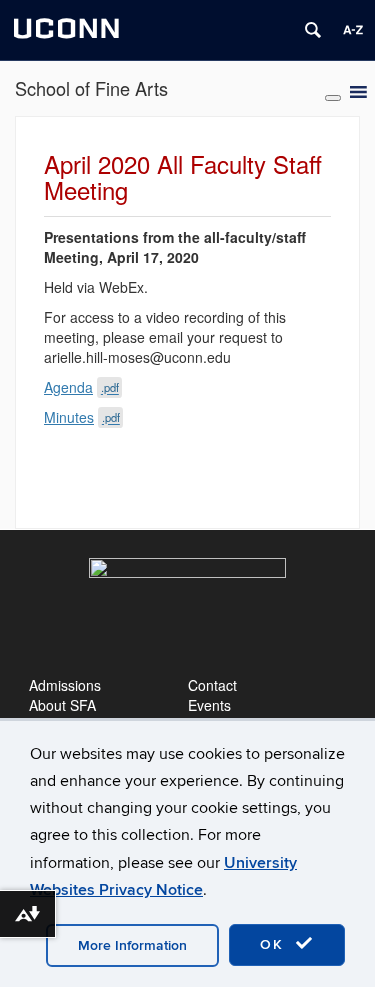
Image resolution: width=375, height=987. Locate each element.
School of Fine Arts (91, 88)
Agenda (81, 387)
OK (275, 944)
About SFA (62, 705)
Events (209, 705)
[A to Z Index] (353, 30)
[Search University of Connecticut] (313, 30)
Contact (212, 685)
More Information (132, 945)
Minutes (82, 417)
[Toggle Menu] (333, 98)
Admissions (65, 685)
